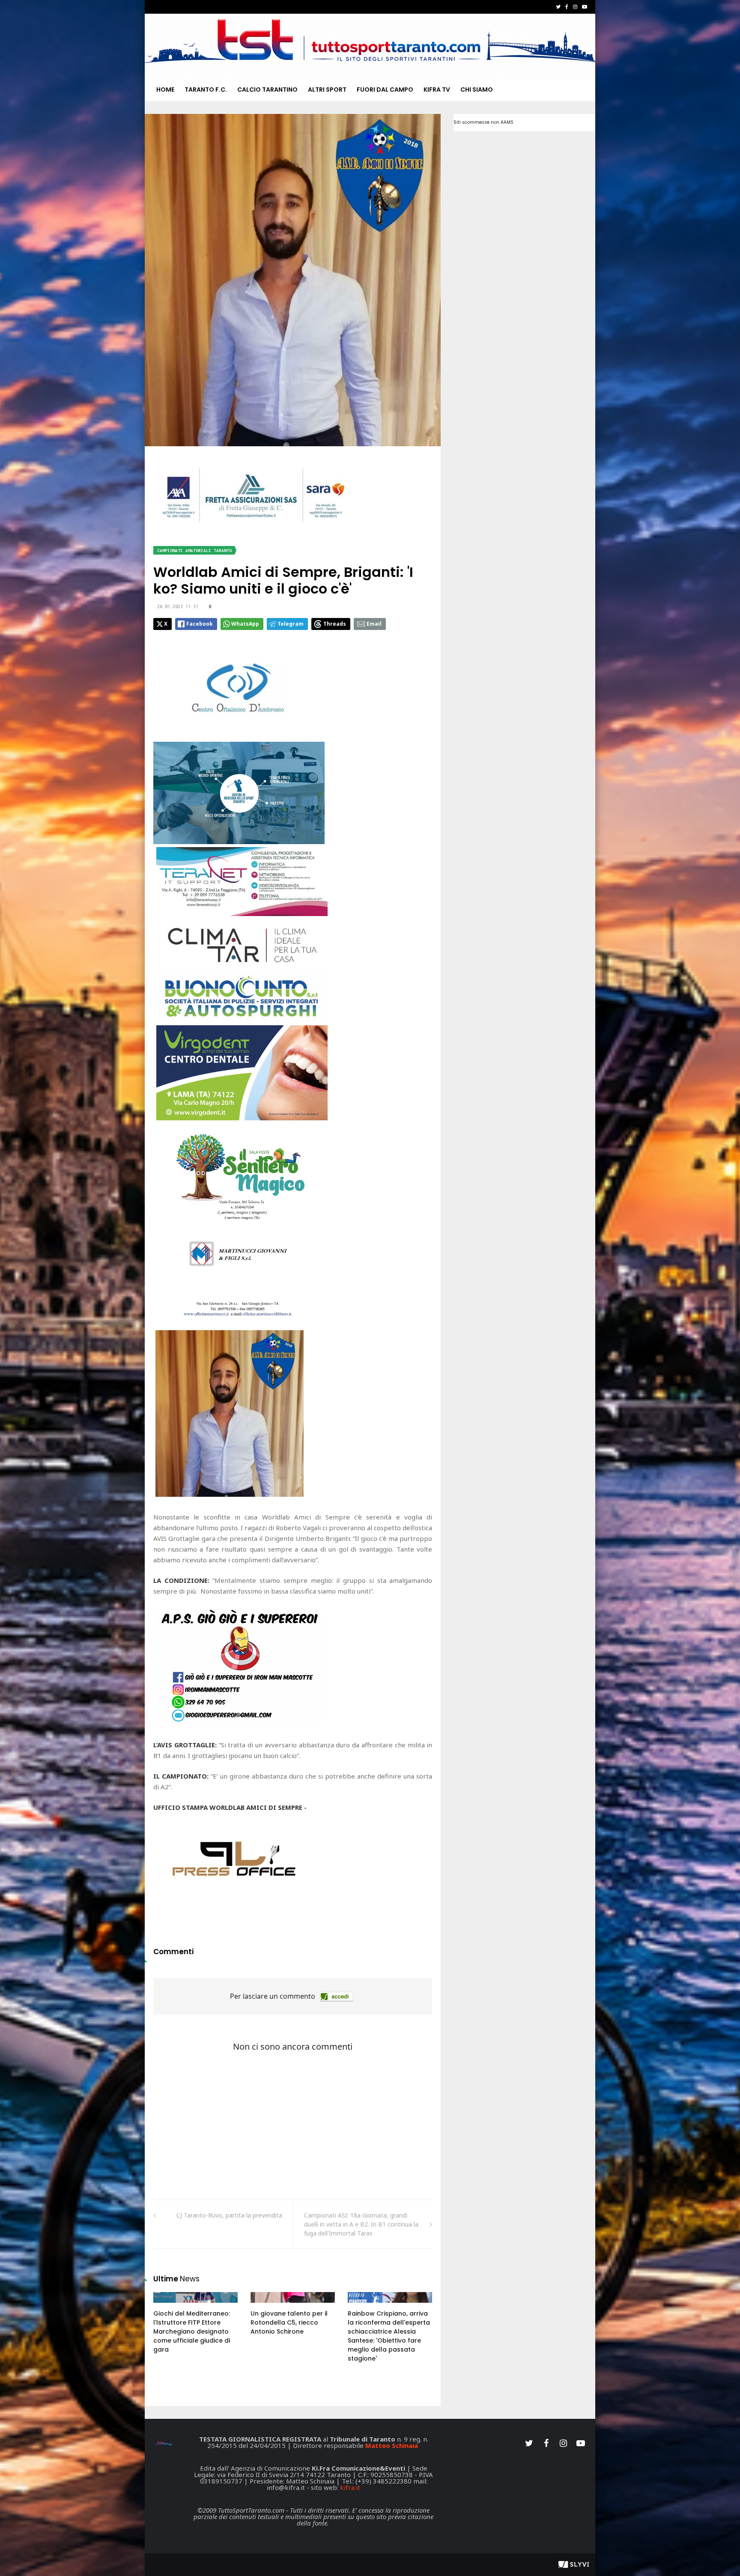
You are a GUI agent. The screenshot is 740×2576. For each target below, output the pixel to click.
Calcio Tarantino (267, 90)
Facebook (200, 624)
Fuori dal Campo (385, 90)
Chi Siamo (477, 90)
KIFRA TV (437, 90)
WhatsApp (245, 624)
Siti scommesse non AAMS (483, 122)
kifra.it (350, 2487)
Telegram (291, 624)
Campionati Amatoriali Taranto (194, 551)
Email (374, 624)
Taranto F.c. (206, 90)
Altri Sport (327, 90)
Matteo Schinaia (392, 2445)
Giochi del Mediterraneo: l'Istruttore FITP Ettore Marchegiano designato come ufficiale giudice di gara (192, 2331)
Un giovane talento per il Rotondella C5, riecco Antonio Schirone (289, 2322)
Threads (335, 624)
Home (165, 90)
